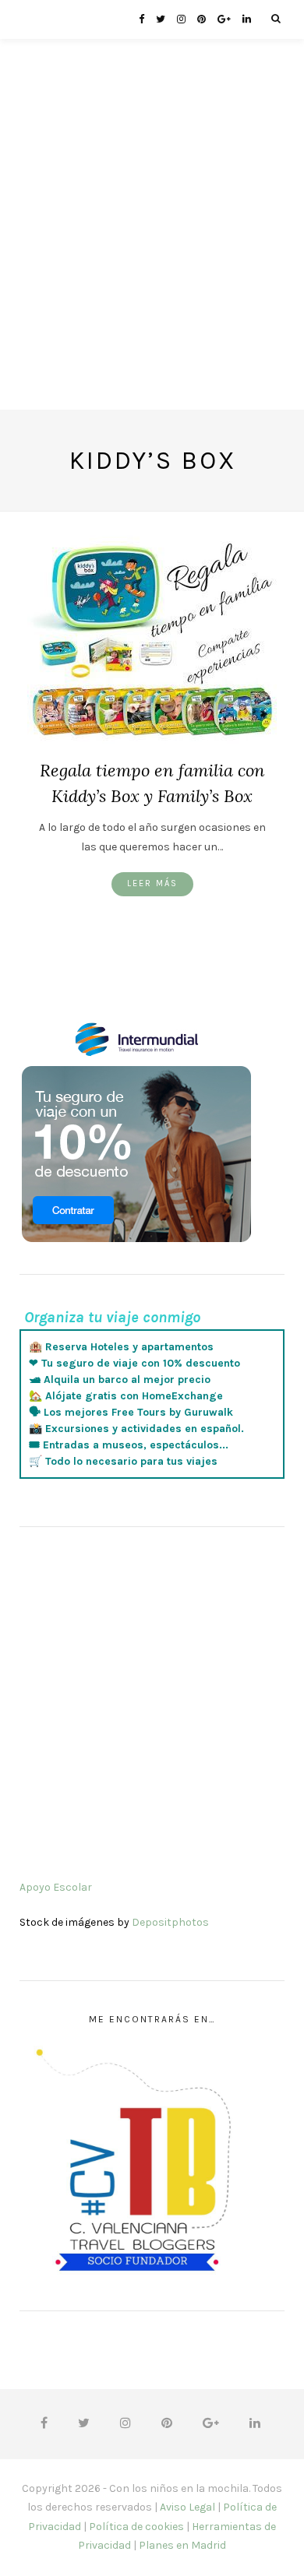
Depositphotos (170, 1922)
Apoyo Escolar (56, 1887)
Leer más (152, 883)
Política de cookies (136, 2527)
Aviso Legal (187, 2507)
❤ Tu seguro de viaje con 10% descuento (134, 1363)
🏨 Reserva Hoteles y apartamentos (121, 1347)
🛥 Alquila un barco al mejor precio (120, 1379)
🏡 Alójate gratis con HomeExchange (126, 1396)
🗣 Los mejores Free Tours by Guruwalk (131, 1412)
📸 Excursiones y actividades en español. (136, 1429)
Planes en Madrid (182, 2545)
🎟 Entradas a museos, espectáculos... (129, 1445)
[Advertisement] (152, 258)
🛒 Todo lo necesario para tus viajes (123, 1461)
